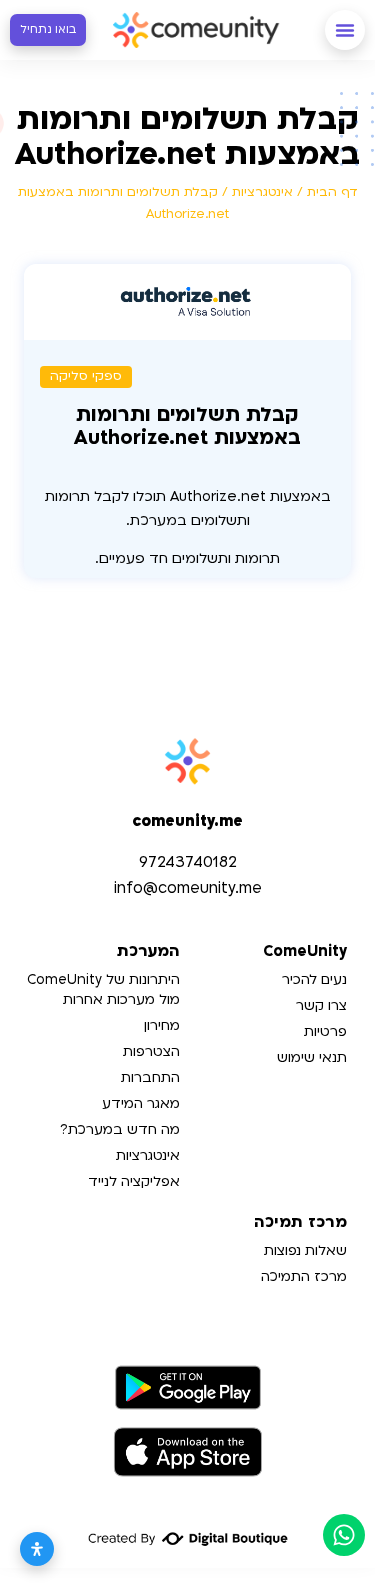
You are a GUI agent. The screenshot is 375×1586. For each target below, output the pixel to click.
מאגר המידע (141, 1103)
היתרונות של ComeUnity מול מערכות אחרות (103, 989)
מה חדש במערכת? (120, 1129)
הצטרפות (151, 1051)
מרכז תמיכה (300, 1222)
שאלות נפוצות (305, 1250)
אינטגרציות (262, 192)
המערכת (148, 951)
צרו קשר (321, 1005)
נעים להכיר (314, 979)
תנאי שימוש (312, 1057)
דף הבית (332, 192)
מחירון (162, 1025)
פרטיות (325, 1031)
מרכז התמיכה (304, 1276)
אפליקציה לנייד (134, 1181)
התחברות (150, 1077)
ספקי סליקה (86, 376)
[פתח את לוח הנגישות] (37, 1549)
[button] (345, 30)
